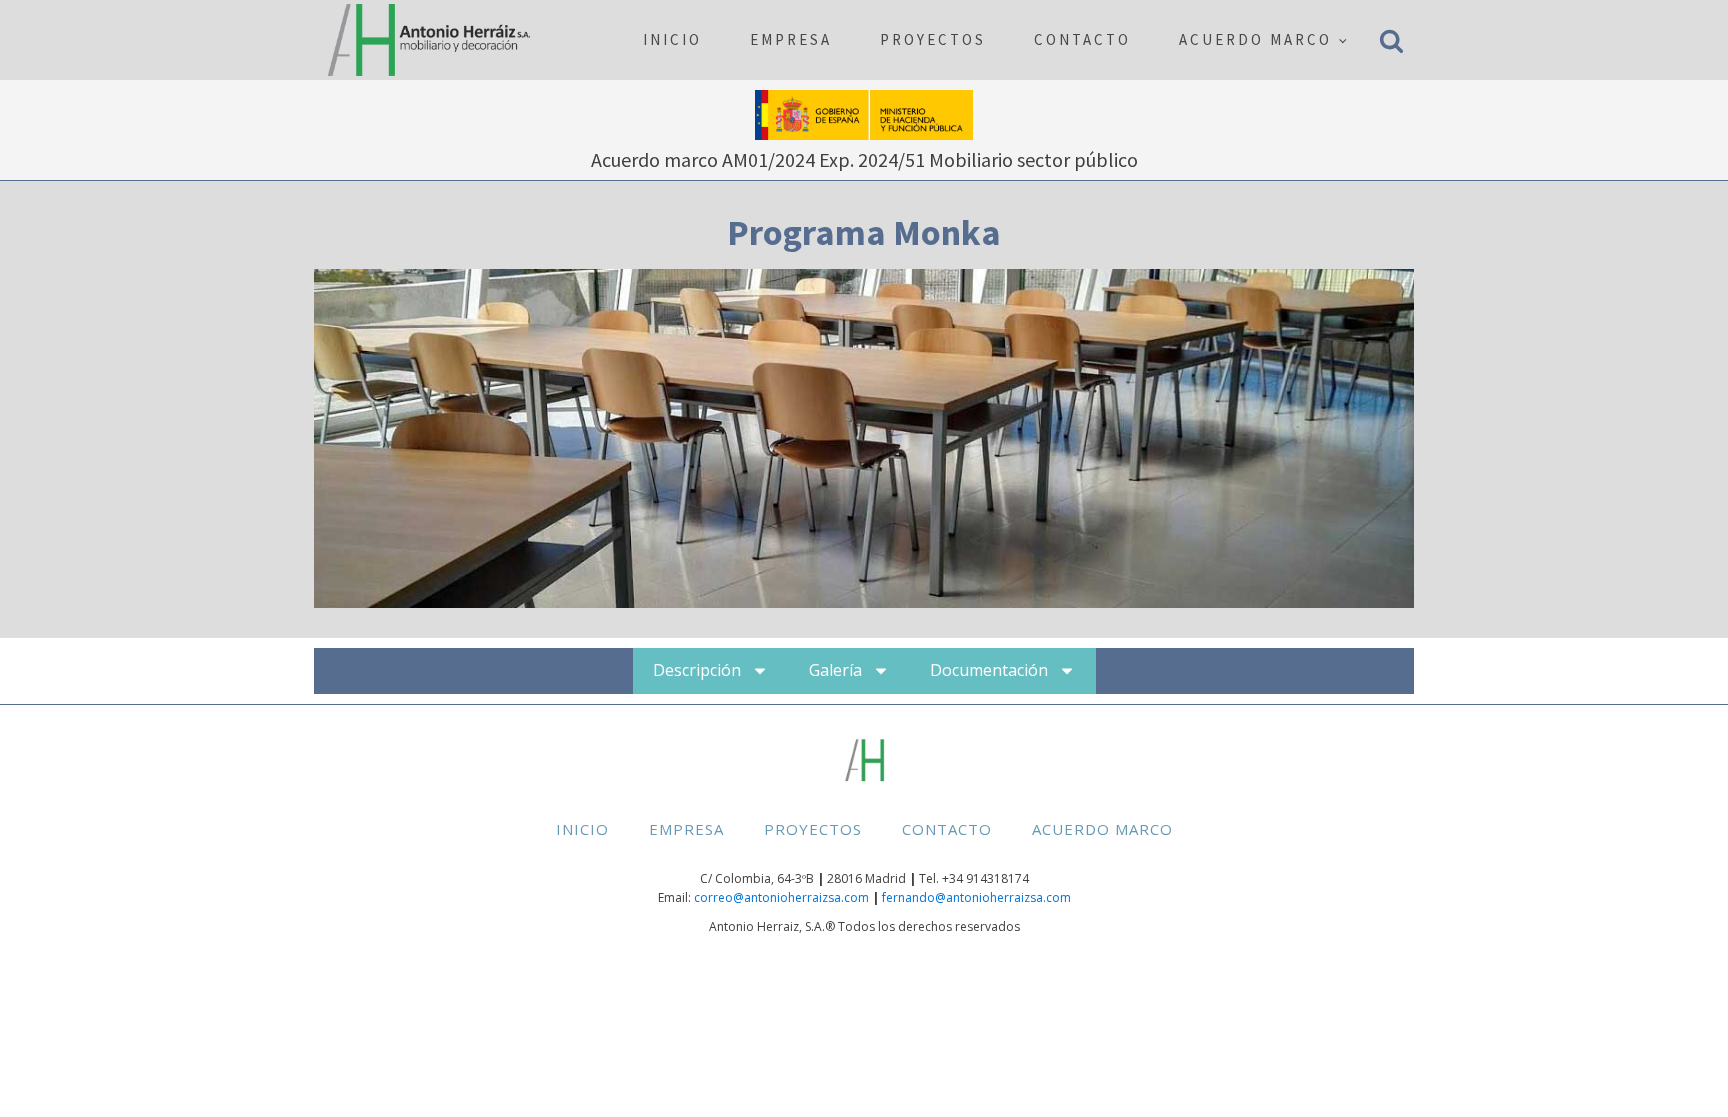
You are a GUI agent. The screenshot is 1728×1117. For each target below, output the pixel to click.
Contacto (1082, 39)
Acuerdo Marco (1255, 39)
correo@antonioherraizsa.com (781, 897)
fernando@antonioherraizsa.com (976, 897)
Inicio (672, 39)
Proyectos (933, 39)
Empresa (791, 39)
